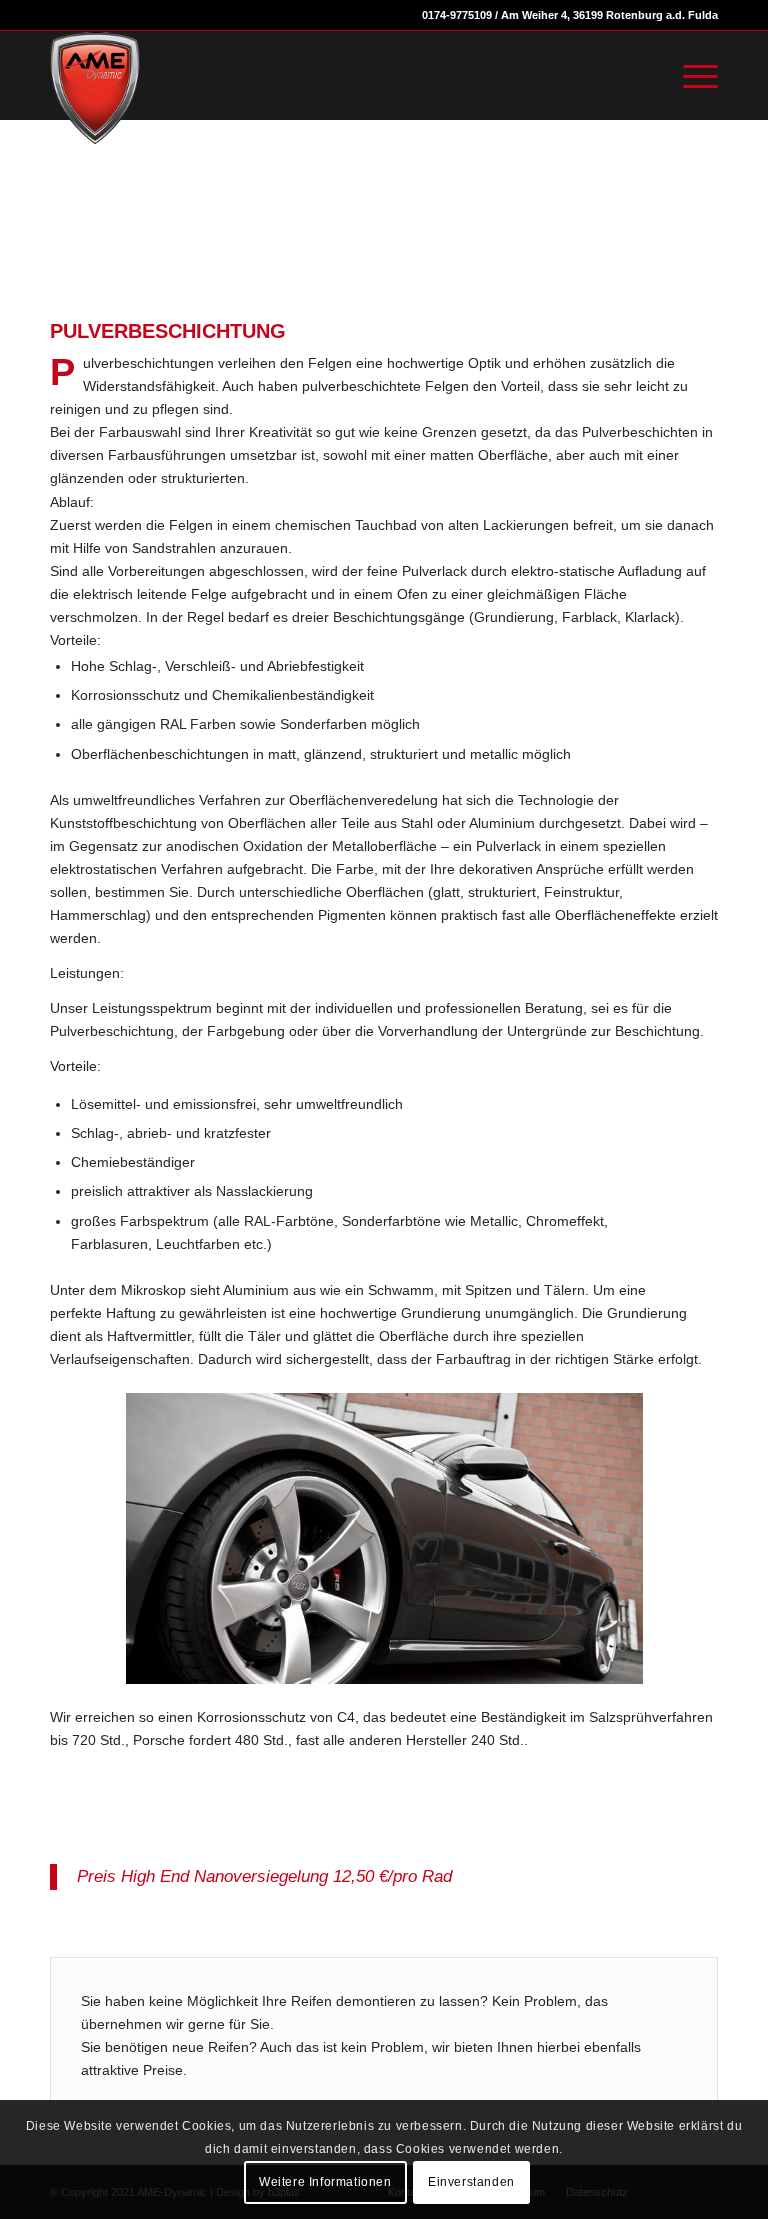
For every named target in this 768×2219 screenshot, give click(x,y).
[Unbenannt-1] (95, 88)
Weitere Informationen (325, 2182)
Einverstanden (471, 2182)
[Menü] (690, 75)
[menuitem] (690, 75)
